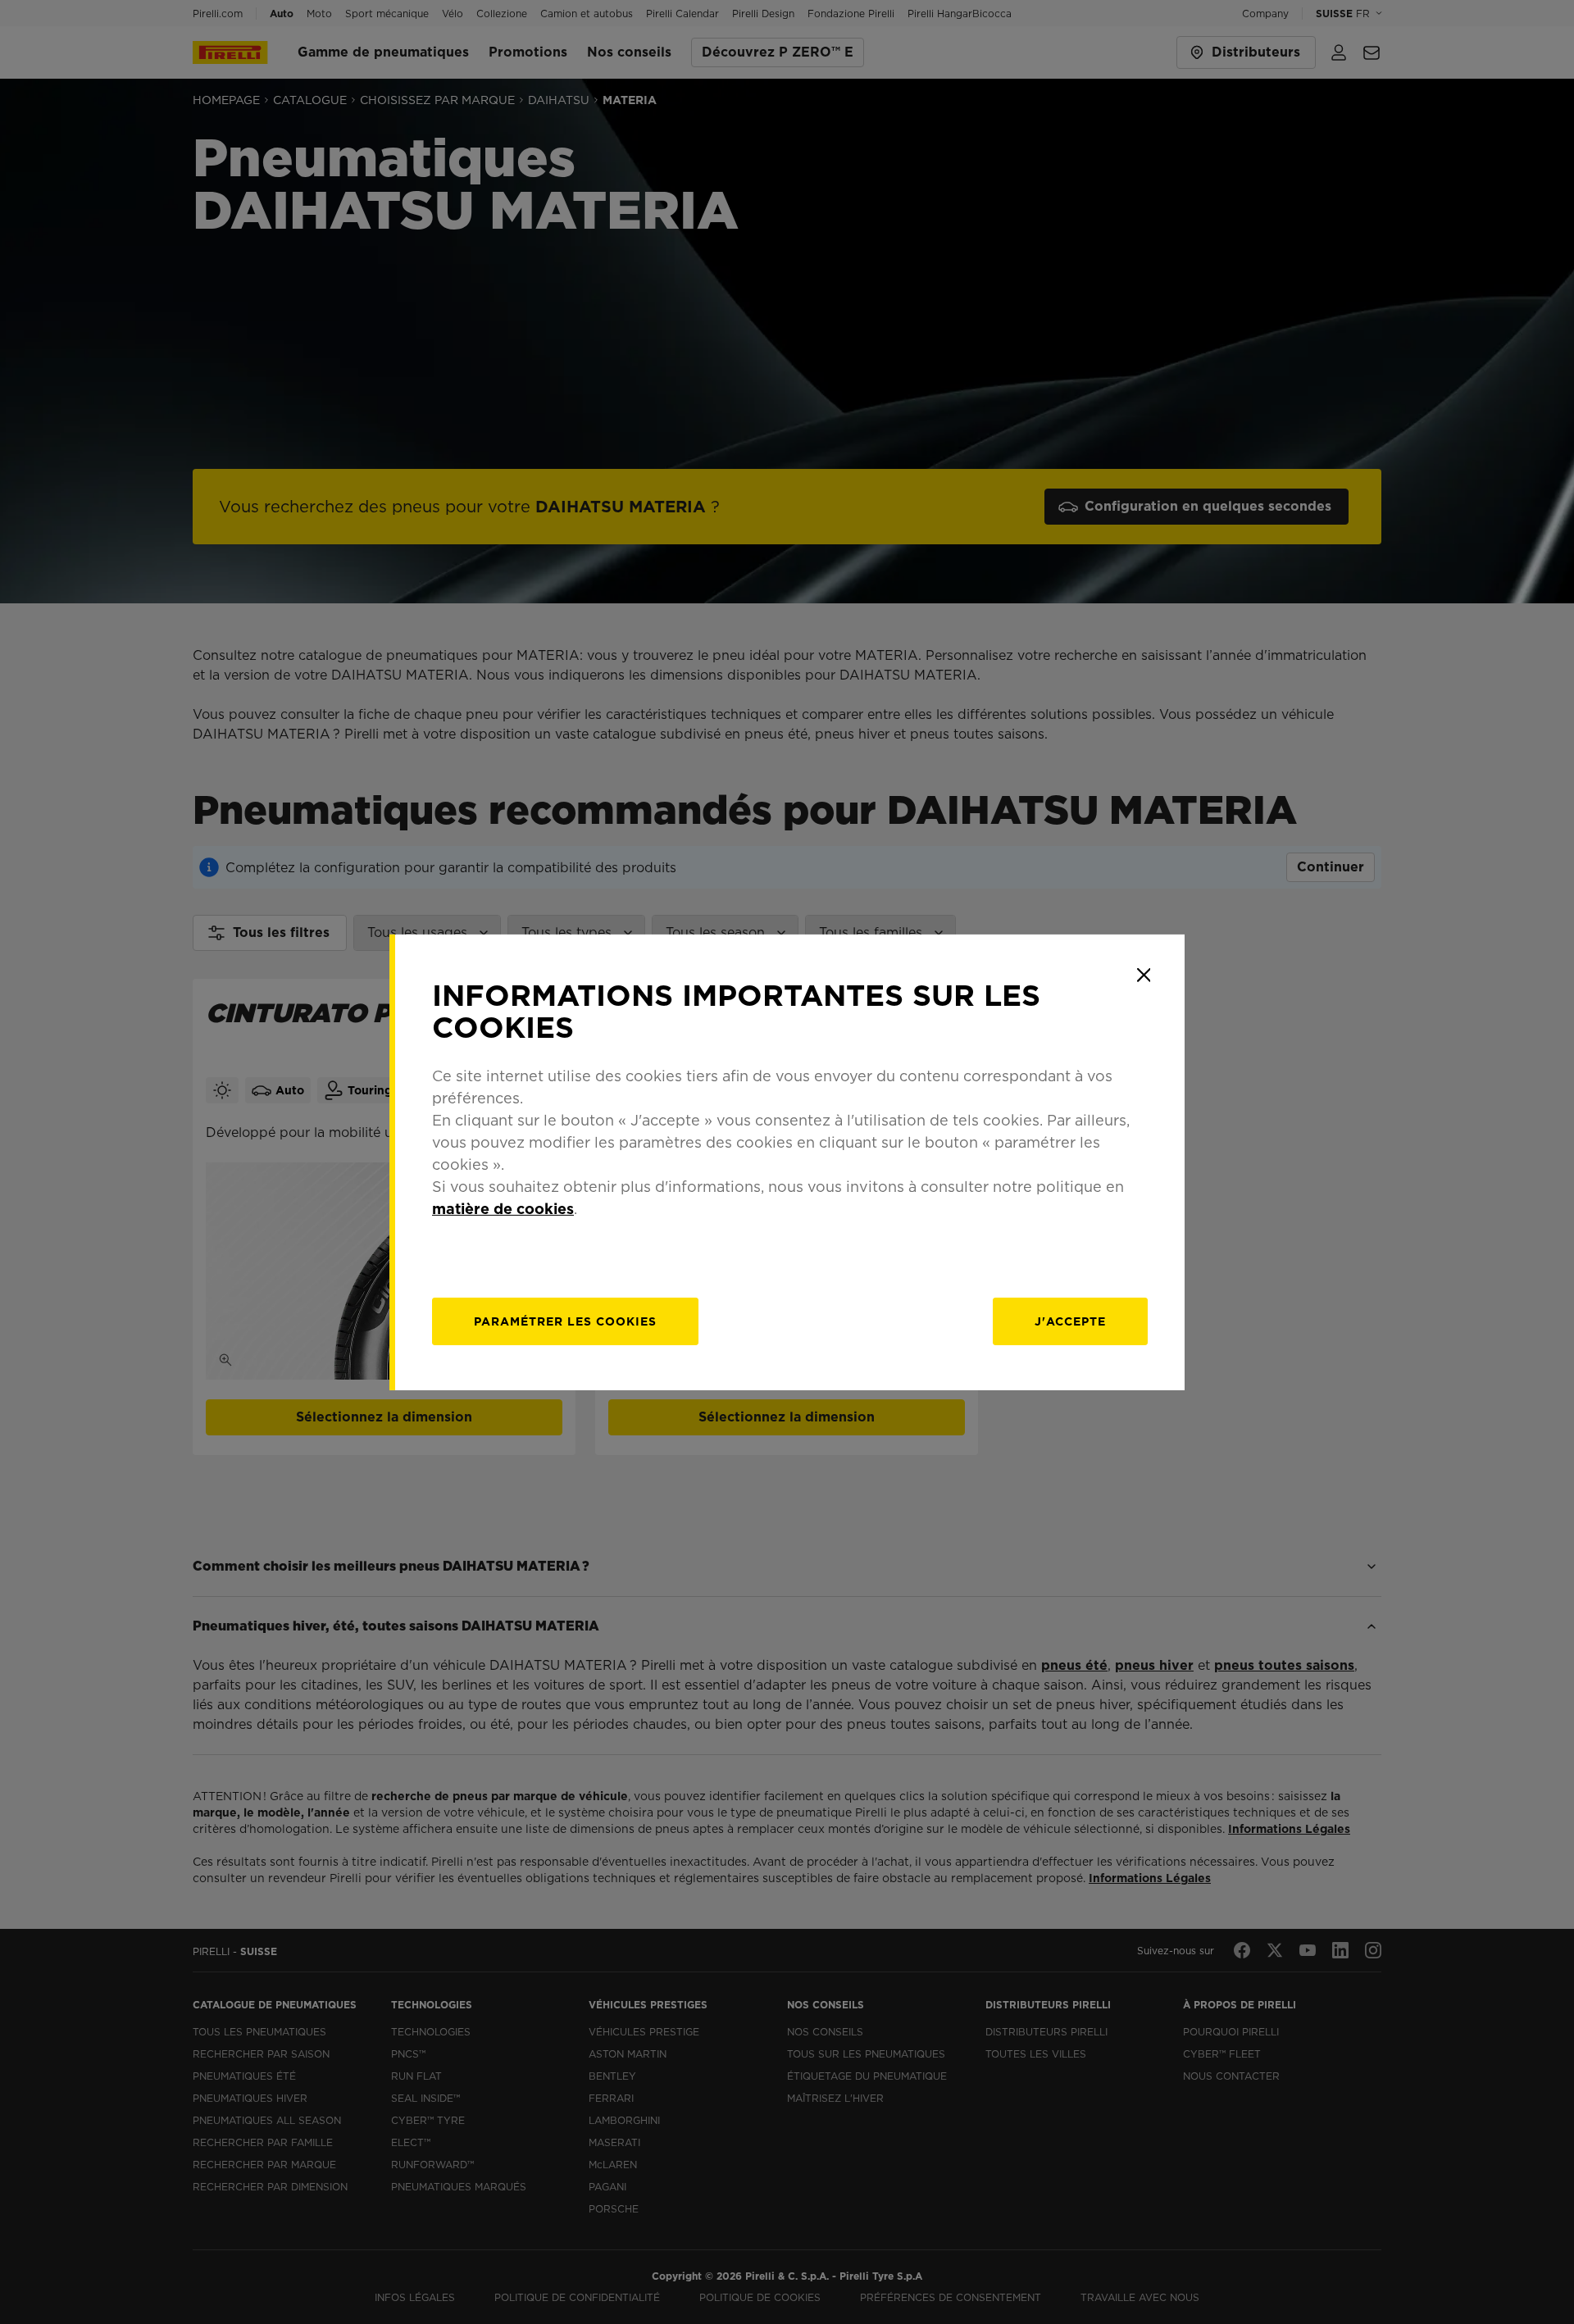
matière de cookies (503, 1209)
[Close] (1144, 975)
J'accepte (1070, 1321)
